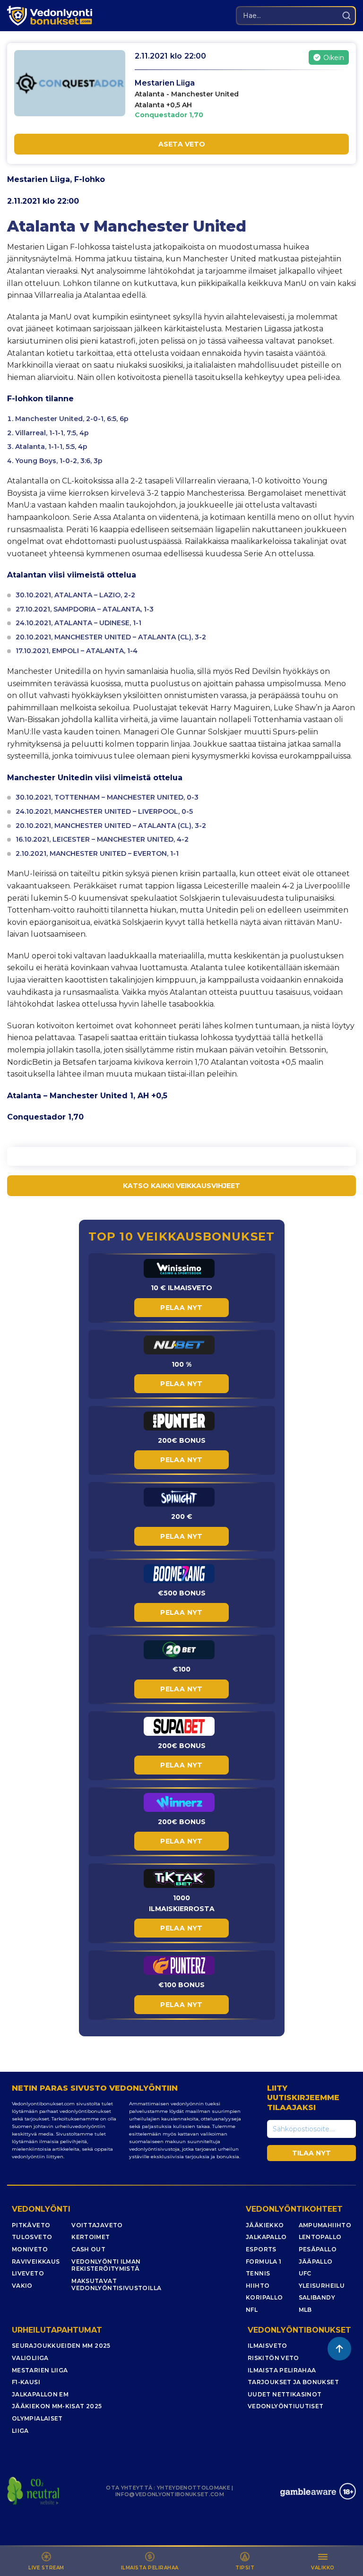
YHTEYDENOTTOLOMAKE (194, 2488)
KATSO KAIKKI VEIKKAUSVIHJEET (181, 1186)
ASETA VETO (182, 144)
